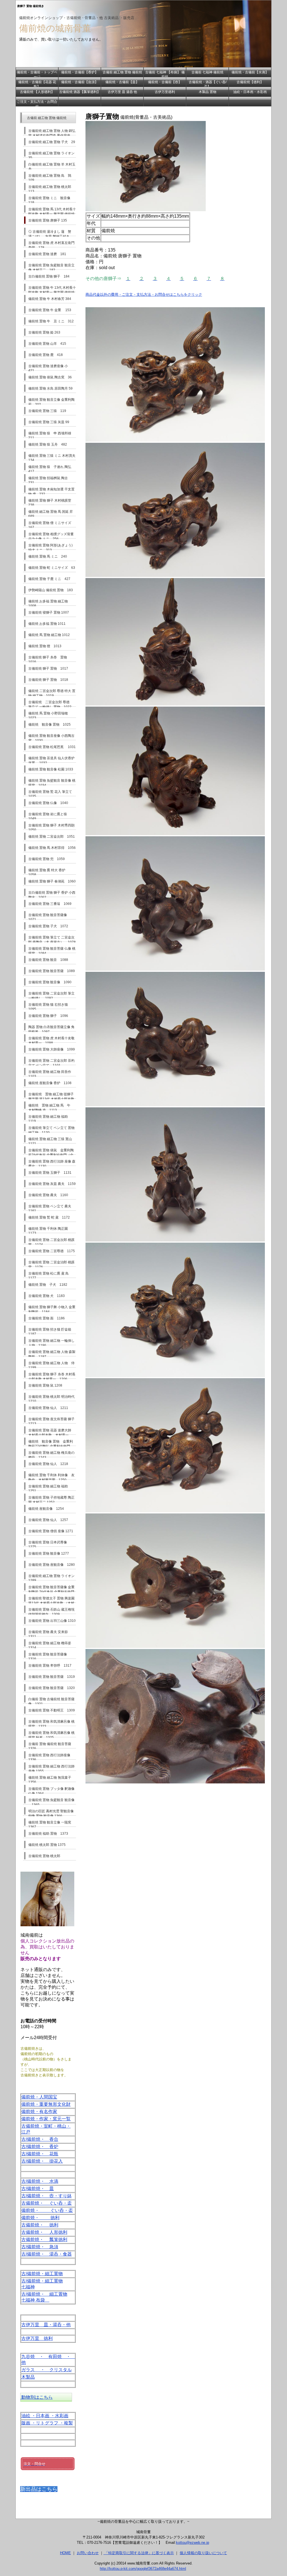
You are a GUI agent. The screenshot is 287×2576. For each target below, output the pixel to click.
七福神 (28, 2287)
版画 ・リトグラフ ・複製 (47, 2423)
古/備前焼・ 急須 (40, 2247)
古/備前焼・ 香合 (40, 2139)
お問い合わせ (88, 2553)
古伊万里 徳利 (37, 2338)
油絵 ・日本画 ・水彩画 (45, 2416)
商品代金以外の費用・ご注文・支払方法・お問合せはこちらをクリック (144, 294)
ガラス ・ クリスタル (47, 2370)
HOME (65, 2553)
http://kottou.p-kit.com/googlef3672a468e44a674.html (143, 2569)
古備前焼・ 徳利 (40, 2225)
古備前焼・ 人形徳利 (44, 2232)
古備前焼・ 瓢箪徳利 (44, 2240)
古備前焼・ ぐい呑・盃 (47, 2203)
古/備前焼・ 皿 (38, 2189)
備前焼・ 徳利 (40, 2218)
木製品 (28, 2377)
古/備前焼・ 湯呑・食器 (47, 2254)
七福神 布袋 (35, 2300)
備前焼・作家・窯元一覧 (46, 2119)
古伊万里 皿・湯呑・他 (46, 2325)
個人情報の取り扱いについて (203, 2553)
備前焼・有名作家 (39, 2112)
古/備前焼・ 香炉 (40, 2147)
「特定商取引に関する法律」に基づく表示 (139, 2553)
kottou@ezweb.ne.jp (193, 2543)
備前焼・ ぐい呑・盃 (47, 2210)
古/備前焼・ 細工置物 (44, 2294)
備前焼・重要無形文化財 (46, 2104)
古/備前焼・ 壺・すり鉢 (47, 2196)
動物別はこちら (36, 2397)
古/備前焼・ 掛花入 (42, 2161)
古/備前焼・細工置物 (42, 2274)
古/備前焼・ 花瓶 (40, 2154)
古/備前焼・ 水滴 (40, 2181)
